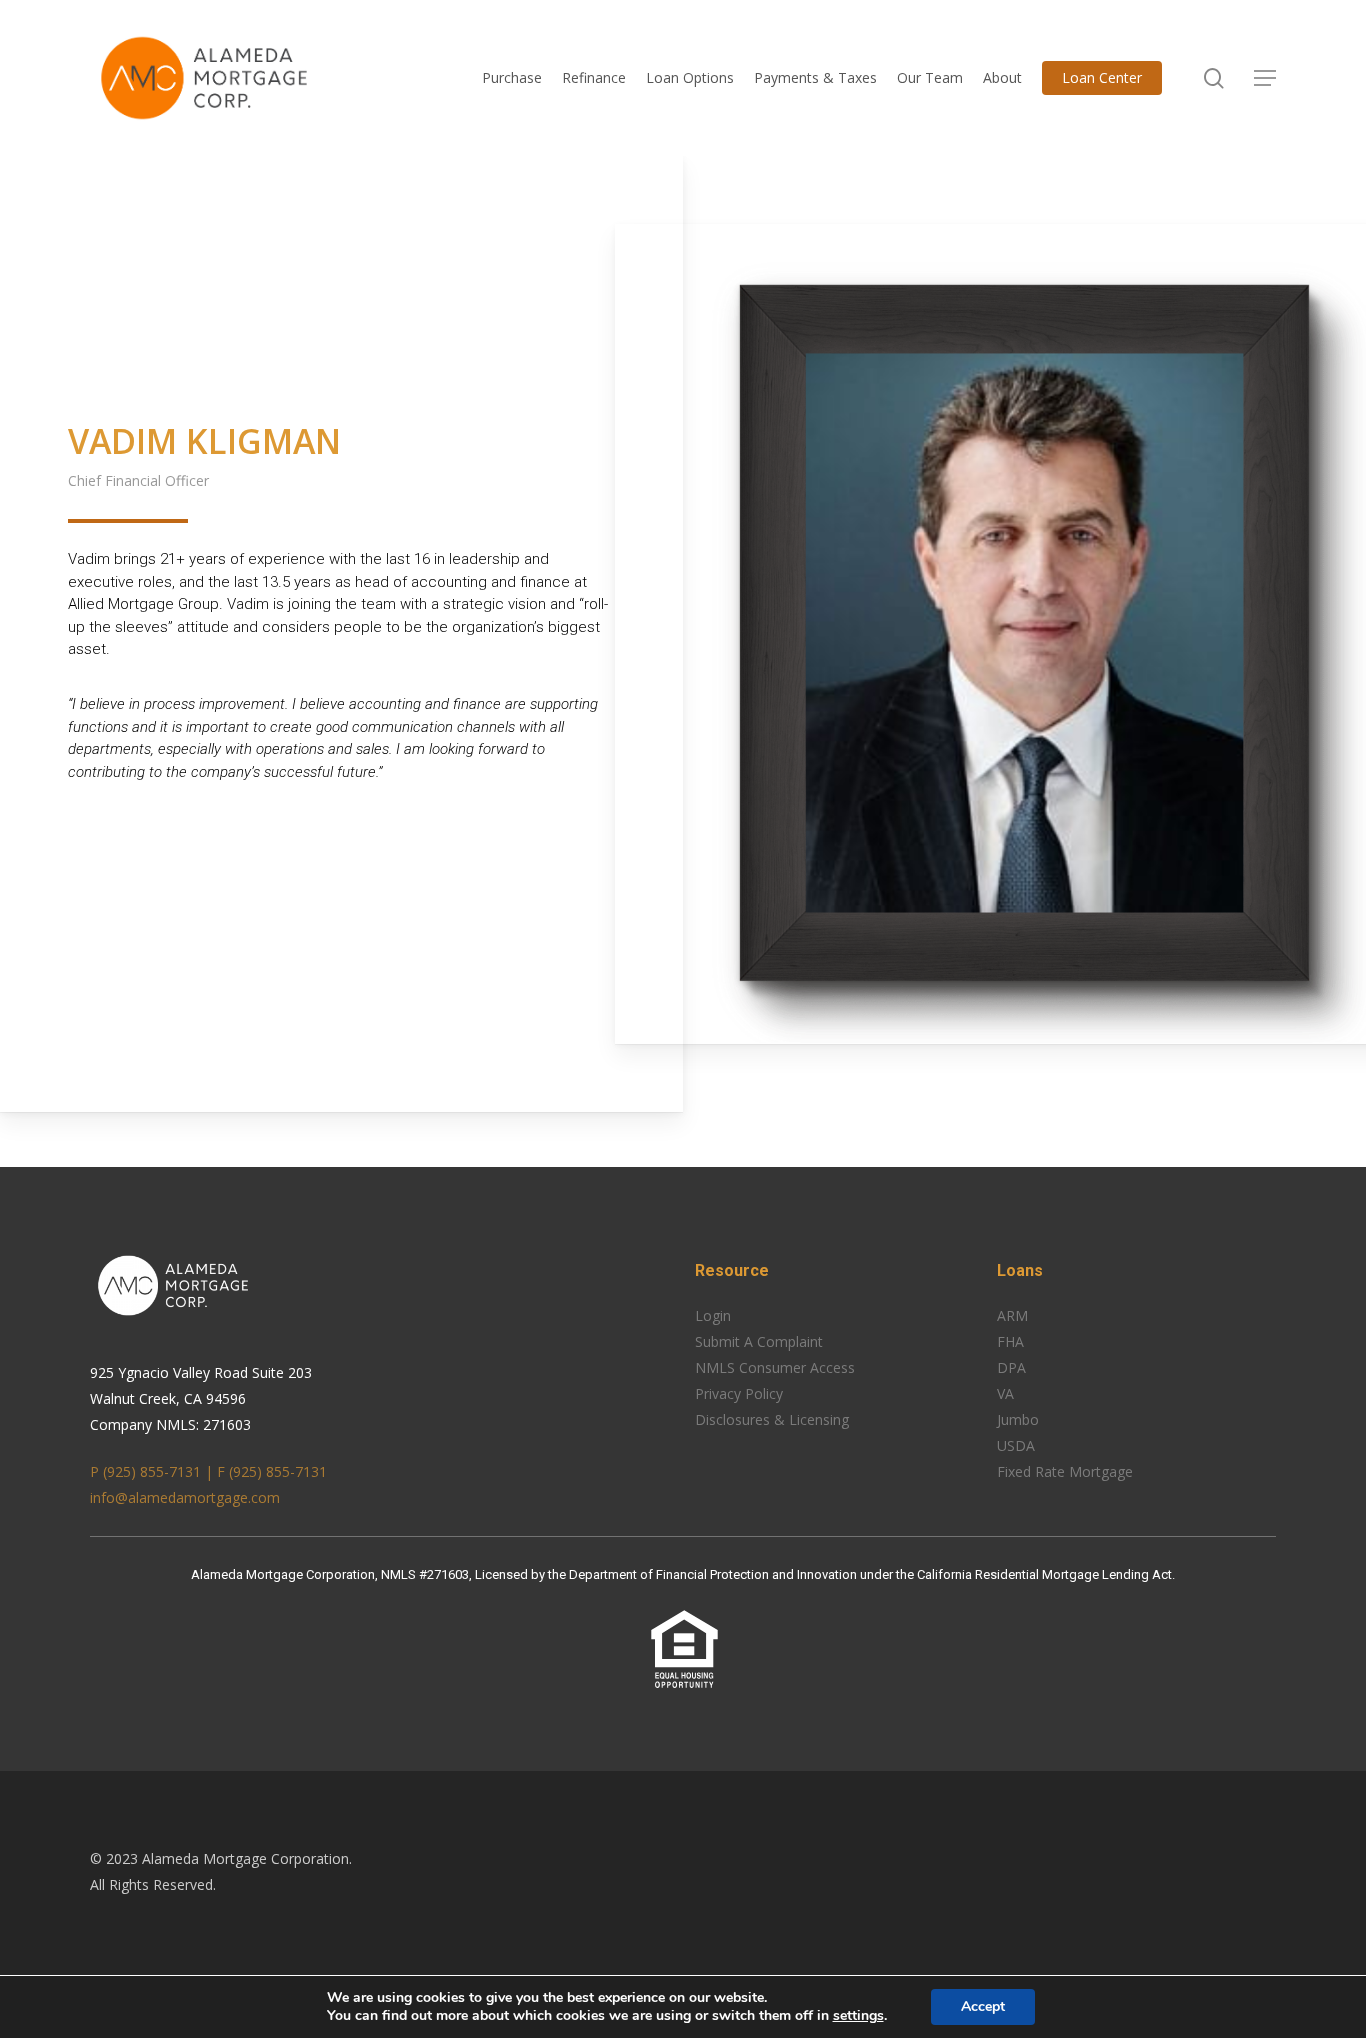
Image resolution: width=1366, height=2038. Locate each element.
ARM (1012, 1315)
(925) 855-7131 (278, 1471)
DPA (1011, 1367)
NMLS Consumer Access (775, 1367)
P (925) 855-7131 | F (159, 1471)
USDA (1016, 1445)
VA (1005, 1393)
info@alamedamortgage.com (185, 1497)
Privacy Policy (739, 1393)
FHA (1010, 1341)
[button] (1265, 78)
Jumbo (1018, 1419)
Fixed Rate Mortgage (1065, 1471)
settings (858, 2016)
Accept (983, 2006)
